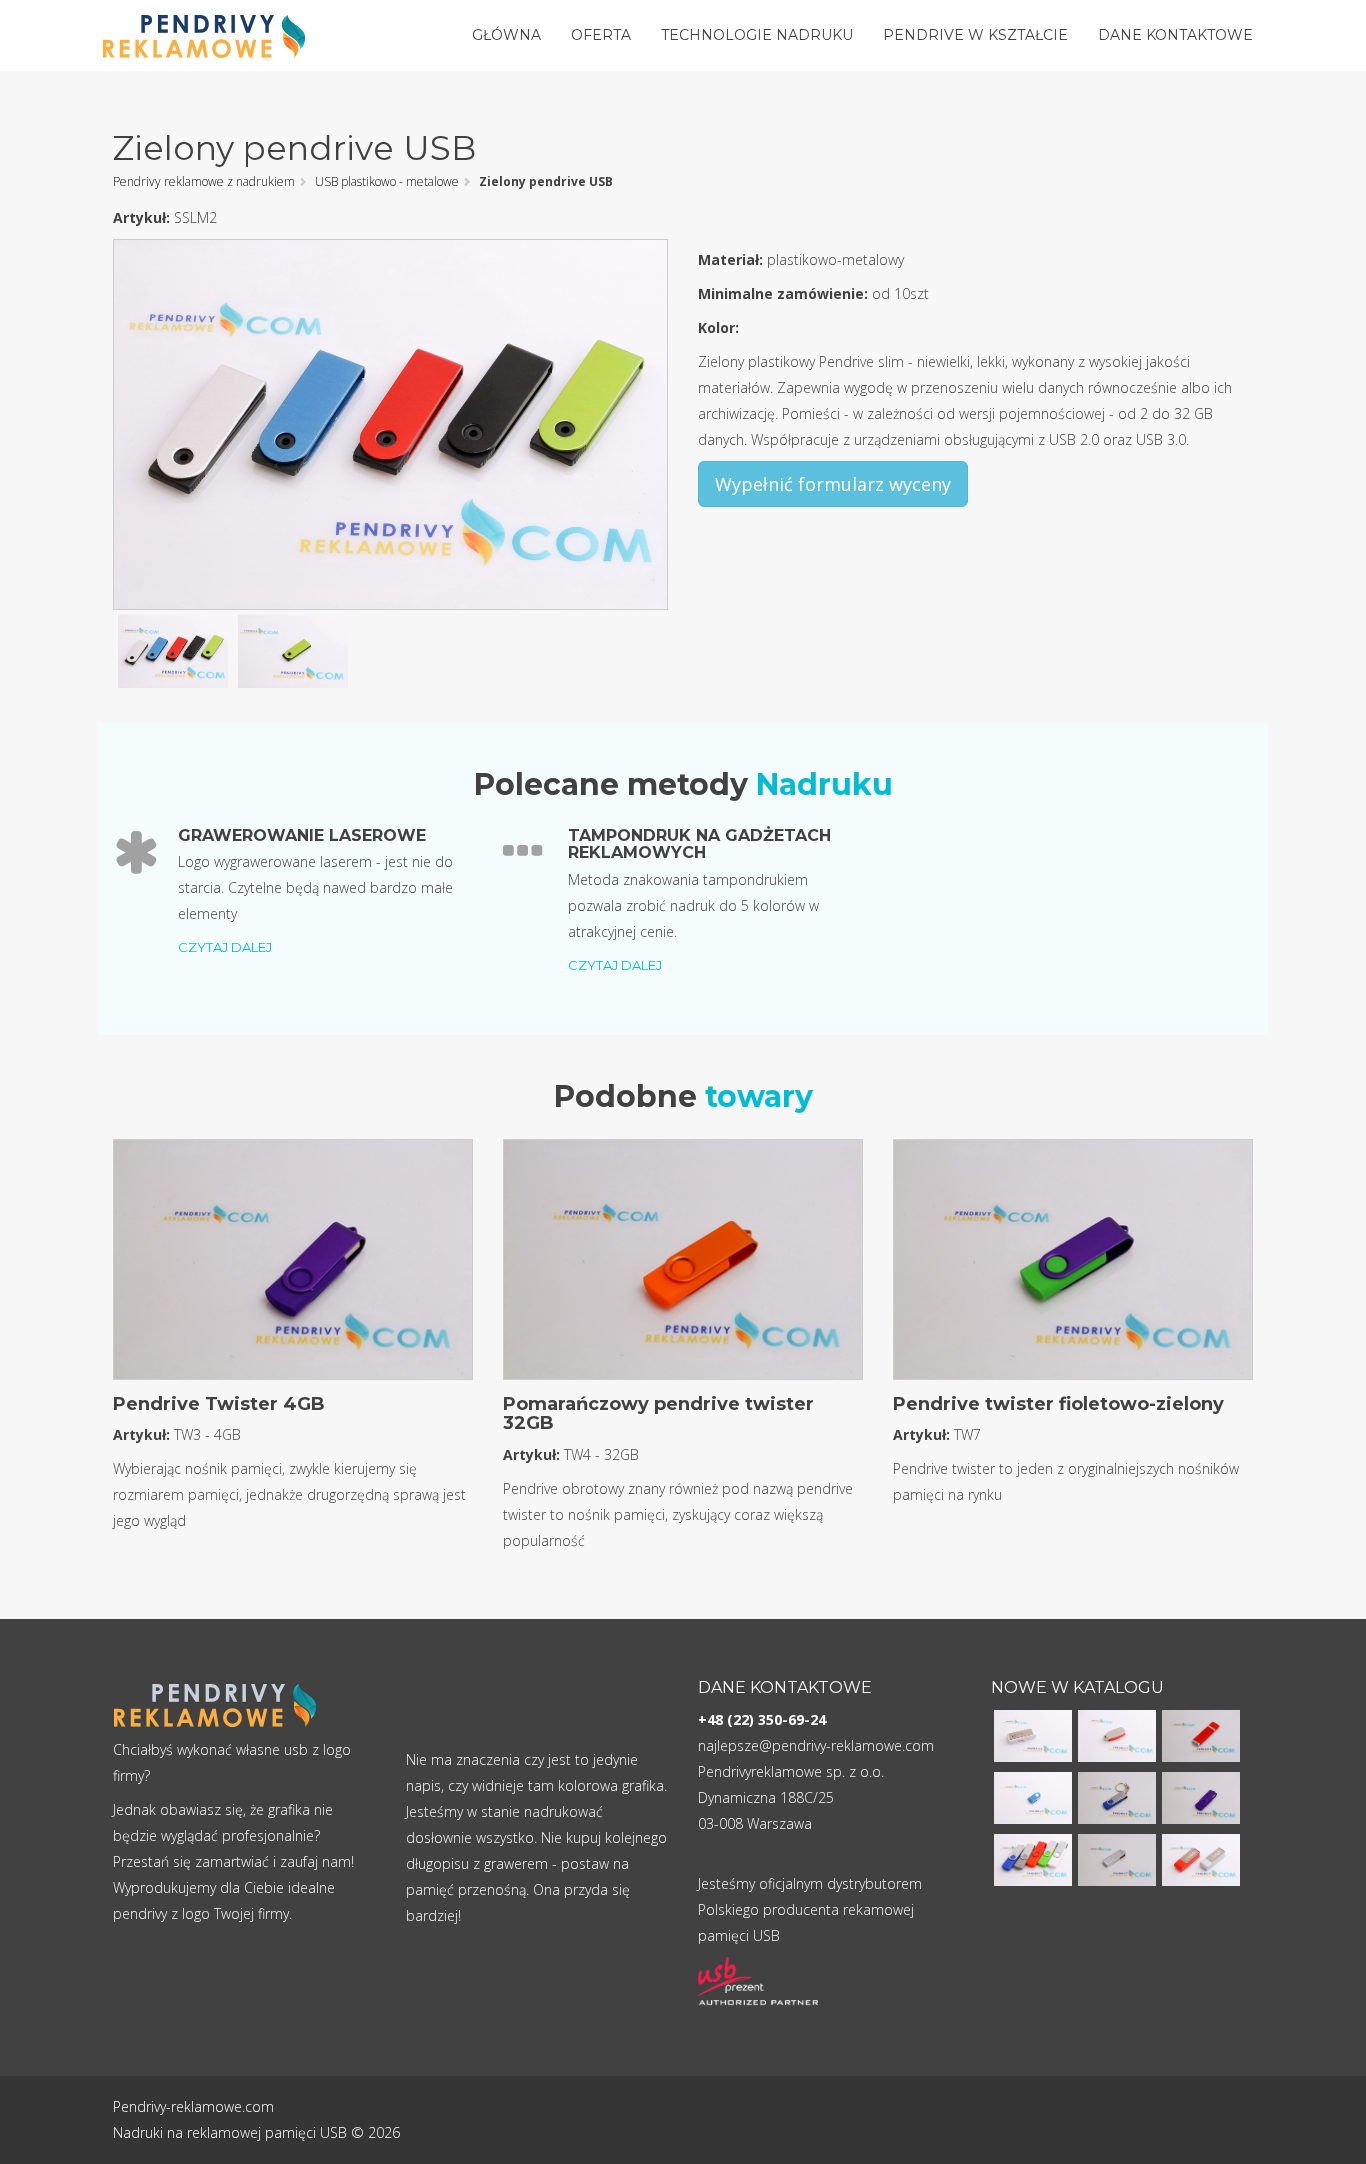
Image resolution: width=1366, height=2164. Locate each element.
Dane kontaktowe (1175, 35)
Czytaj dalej (225, 947)
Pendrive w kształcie (975, 35)
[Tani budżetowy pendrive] (1117, 1734)
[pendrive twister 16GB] (1201, 1796)
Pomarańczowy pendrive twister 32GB (658, 1414)
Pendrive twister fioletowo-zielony (1058, 1404)
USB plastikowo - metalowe (387, 181)
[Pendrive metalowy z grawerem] (1117, 1858)
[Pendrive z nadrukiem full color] (1201, 1734)
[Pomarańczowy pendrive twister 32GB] (683, 1265)
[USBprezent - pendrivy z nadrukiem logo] (758, 1981)
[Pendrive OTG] (1033, 1858)
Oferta (601, 35)
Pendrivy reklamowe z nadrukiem (204, 181)
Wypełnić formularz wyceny (833, 484)
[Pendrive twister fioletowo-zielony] (1073, 1265)
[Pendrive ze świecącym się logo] (1033, 1734)
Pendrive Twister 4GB (219, 1404)
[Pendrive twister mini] (1033, 1796)
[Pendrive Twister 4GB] (293, 1265)
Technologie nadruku (757, 35)
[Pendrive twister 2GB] (1117, 1796)
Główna (506, 35)
